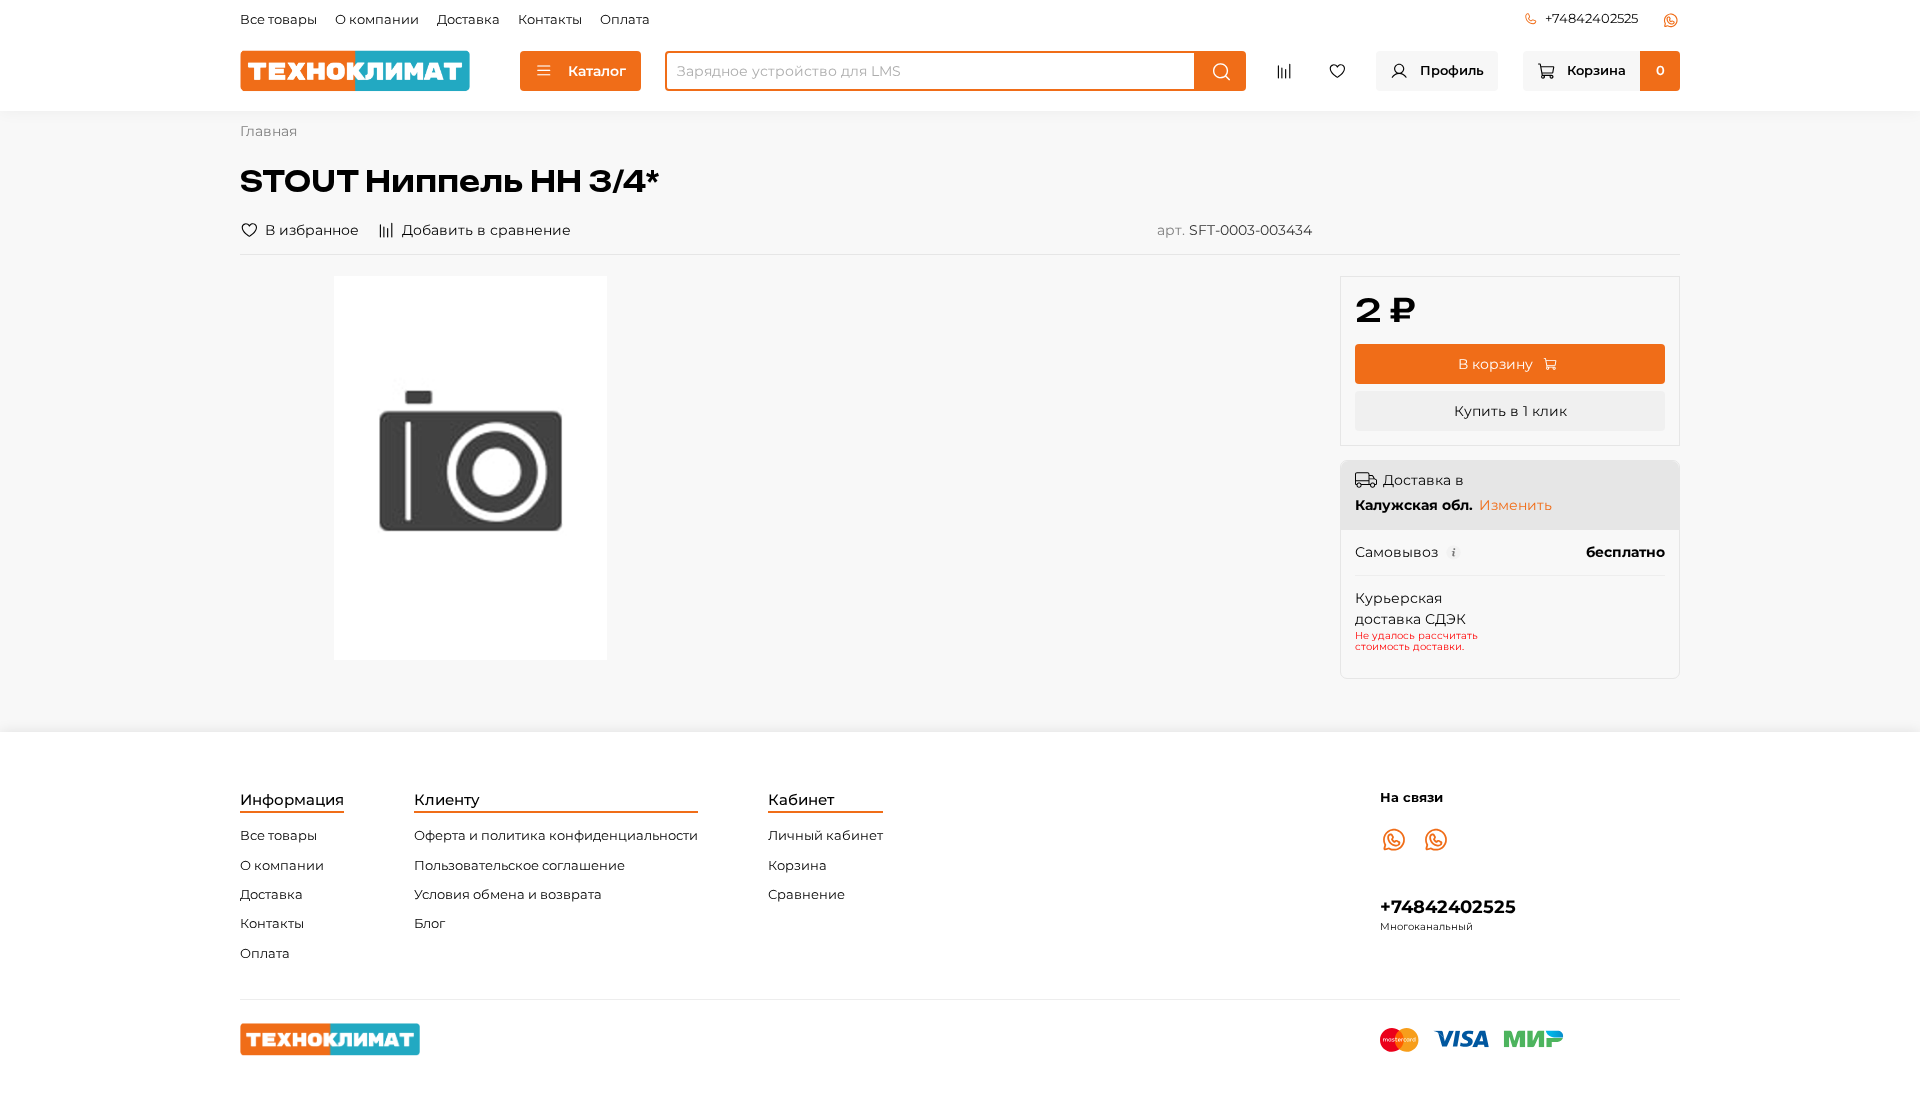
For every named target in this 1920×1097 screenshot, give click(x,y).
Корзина (797, 865)
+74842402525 (1591, 18)
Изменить (1515, 505)
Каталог (597, 71)
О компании (377, 19)
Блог (429, 923)
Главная (268, 131)
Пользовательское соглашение (519, 865)
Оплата (625, 19)
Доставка (468, 19)
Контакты (550, 19)
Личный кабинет (825, 835)
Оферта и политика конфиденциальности (556, 835)
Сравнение (806, 894)
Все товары (278, 19)
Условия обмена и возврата (508, 894)
